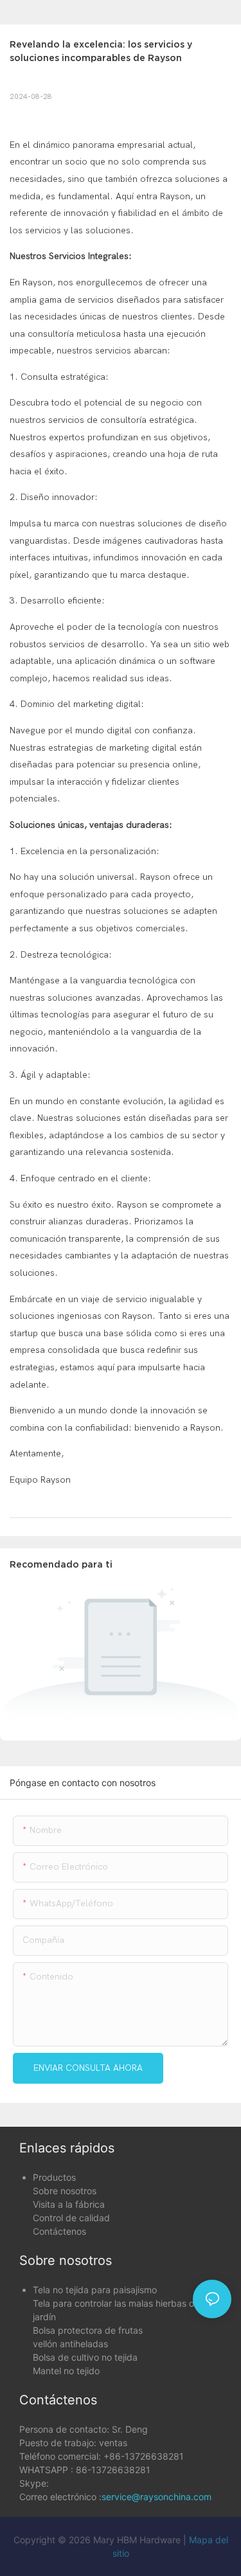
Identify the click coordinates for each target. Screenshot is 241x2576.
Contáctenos (59, 2231)
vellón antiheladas (70, 2344)
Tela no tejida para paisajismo (95, 2290)
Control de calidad (71, 2218)
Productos (54, 2177)
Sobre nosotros (65, 2191)
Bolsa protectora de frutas (88, 2330)
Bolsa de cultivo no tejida (85, 2357)
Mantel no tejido (66, 2371)
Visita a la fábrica (69, 2204)
